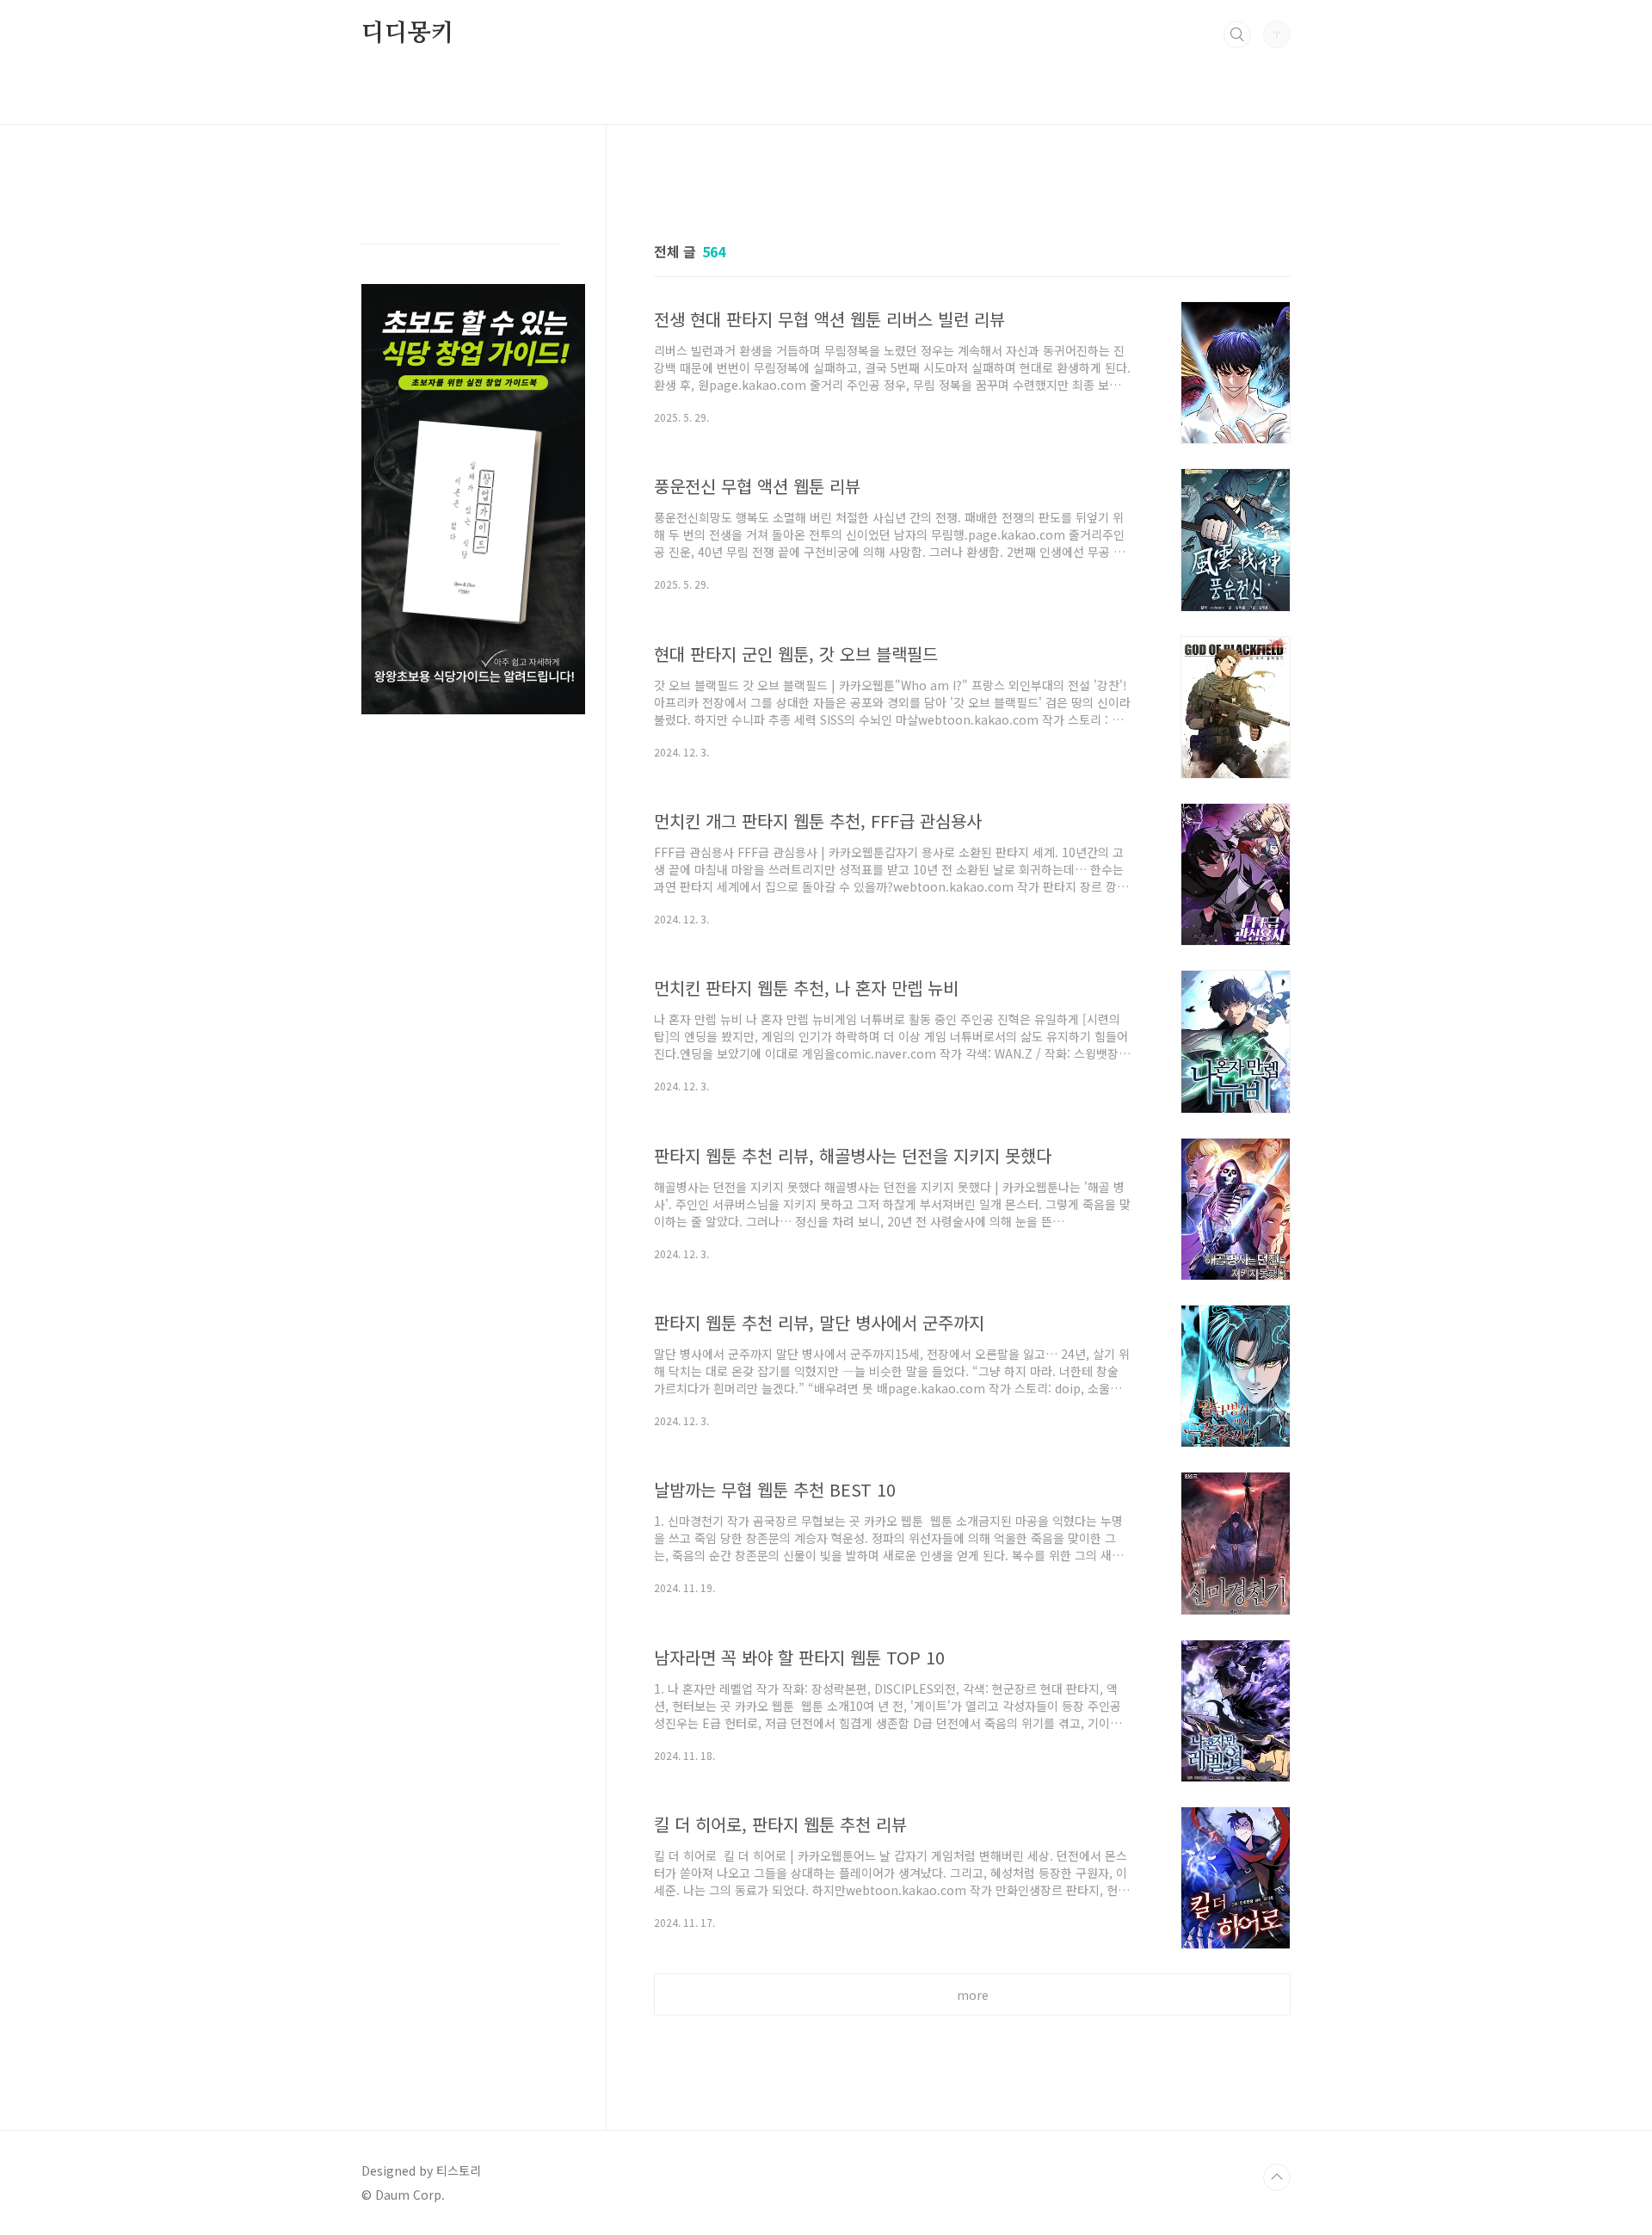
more (973, 1995)
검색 (1237, 34)
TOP (1277, 2177)
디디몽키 (407, 34)
